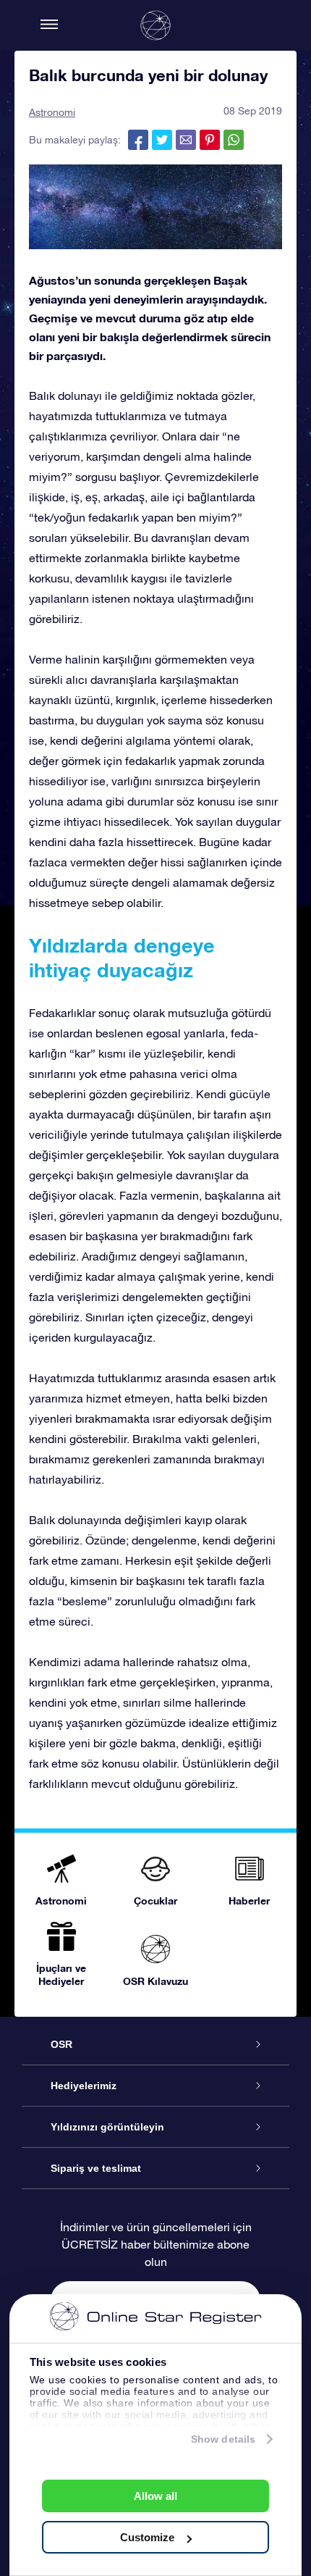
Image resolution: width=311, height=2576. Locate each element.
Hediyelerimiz (84, 2086)
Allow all (155, 2496)
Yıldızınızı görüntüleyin (107, 2127)
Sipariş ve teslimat (96, 2168)
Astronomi (52, 112)
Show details (223, 2439)
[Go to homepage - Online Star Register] (155, 25)
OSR (61, 2044)
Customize (147, 2537)
